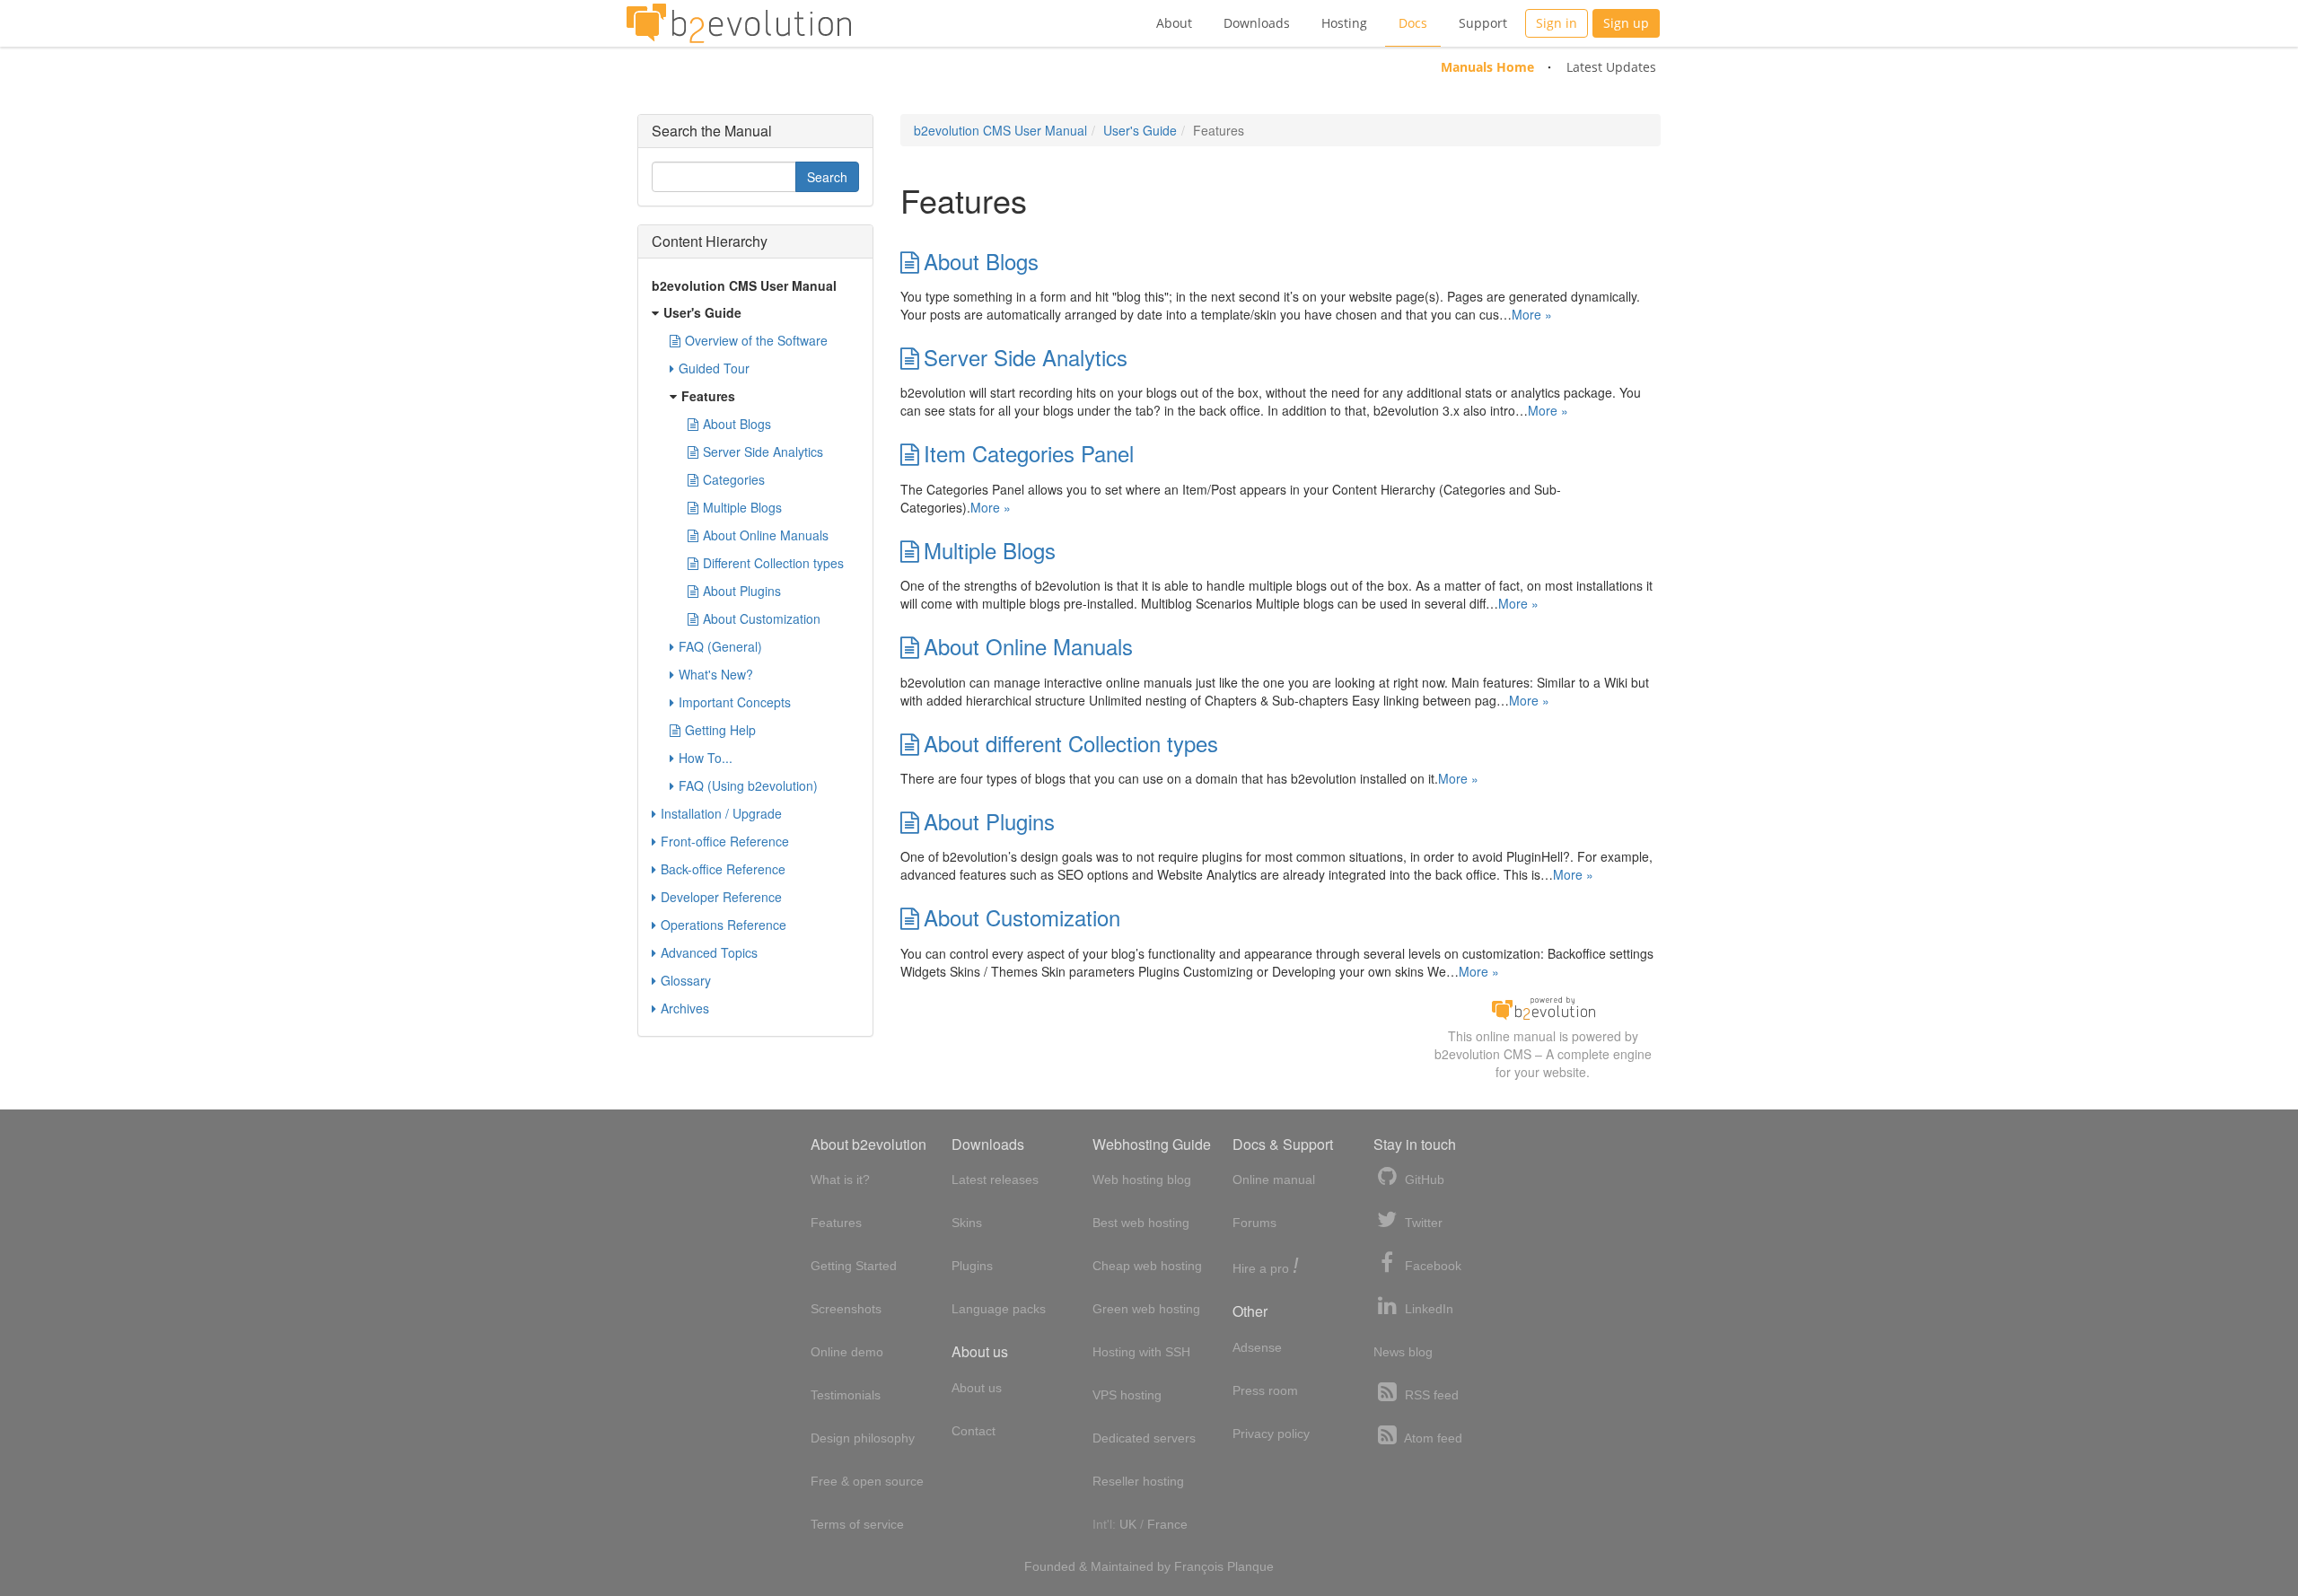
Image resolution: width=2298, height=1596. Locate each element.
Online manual (1274, 1179)
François (1199, 1566)
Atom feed (1432, 1438)
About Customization (1022, 917)
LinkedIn (1427, 1309)
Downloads (1257, 23)
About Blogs (981, 261)
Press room (1265, 1390)
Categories (734, 479)
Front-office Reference (725, 841)
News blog (1403, 1352)
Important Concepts (735, 702)
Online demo (847, 1352)
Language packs (999, 1309)
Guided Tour (714, 368)
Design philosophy (863, 1438)
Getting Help (720, 730)
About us (977, 1388)
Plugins (972, 1266)
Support (1483, 23)
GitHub (1423, 1179)
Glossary (686, 980)
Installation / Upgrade (721, 813)
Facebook (1431, 1266)
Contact (974, 1431)
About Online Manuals (1028, 646)
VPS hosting (1127, 1395)
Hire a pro (1266, 1267)
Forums (1254, 1223)
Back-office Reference (723, 869)
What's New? (716, 674)
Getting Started (854, 1266)
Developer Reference (721, 897)
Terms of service (857, 1524)
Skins (967, 1223)
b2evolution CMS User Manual (1000, 130)
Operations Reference (724, 925)
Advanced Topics (709, 952)
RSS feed (1430, 1395)
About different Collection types (1071, 743)
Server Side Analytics (1026, 357)
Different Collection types (773, 563)
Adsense (1257, 1347)
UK (1128, 1524)
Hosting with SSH (1141, 1352)
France (1167, 1524)
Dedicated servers (1144, 1438)
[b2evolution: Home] (739, 23)
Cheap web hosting (1147, 1266)
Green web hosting (1146, 1309)
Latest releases (995, 1179)
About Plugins (989, 821)
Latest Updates (1611, 67)
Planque (1250, 1566)
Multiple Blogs (990, 550)
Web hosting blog (1142, 1179)
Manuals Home (1487, 67)
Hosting (1344, 23)
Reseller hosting (1138, 1481)
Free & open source (867, 1481)
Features (708, 396)
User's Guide (1140, 130)
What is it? (840, 1179)
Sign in (1557, 23)
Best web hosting (1141, 1223)
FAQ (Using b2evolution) (748, 785)
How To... (706, 758)
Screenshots (846, 1309)
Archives (685, 1008)
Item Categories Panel (1029, 453)
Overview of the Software (756, 340)
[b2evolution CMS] (1543, 1006)
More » (1532, 314)
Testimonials (846, 1395)
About (1174, 23)
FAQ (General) (720, 646)
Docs (1413, 23)
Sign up (1626, 23)
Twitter (1422, 1223)
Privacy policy (1271, 1434)
